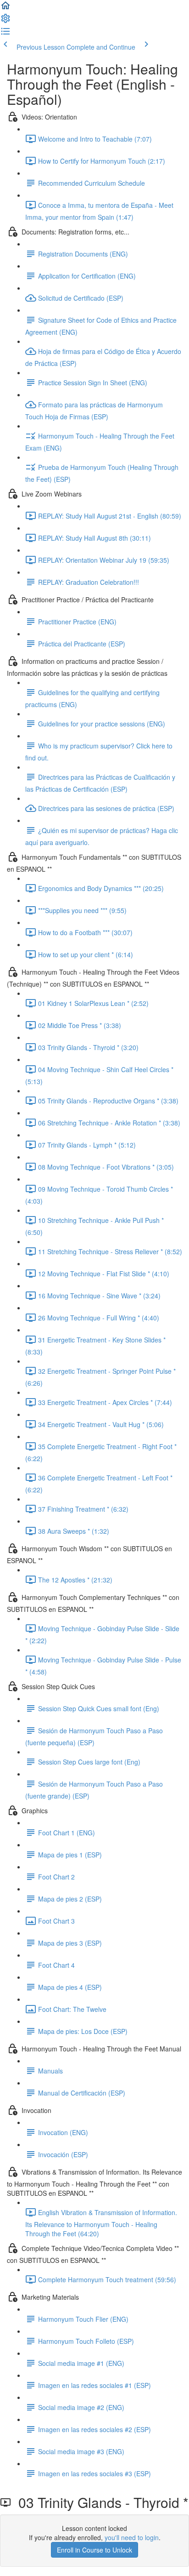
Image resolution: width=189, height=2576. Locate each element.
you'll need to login (132, 2537)
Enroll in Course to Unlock (94, 2550)
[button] (6, 8)
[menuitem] (6, 21)
